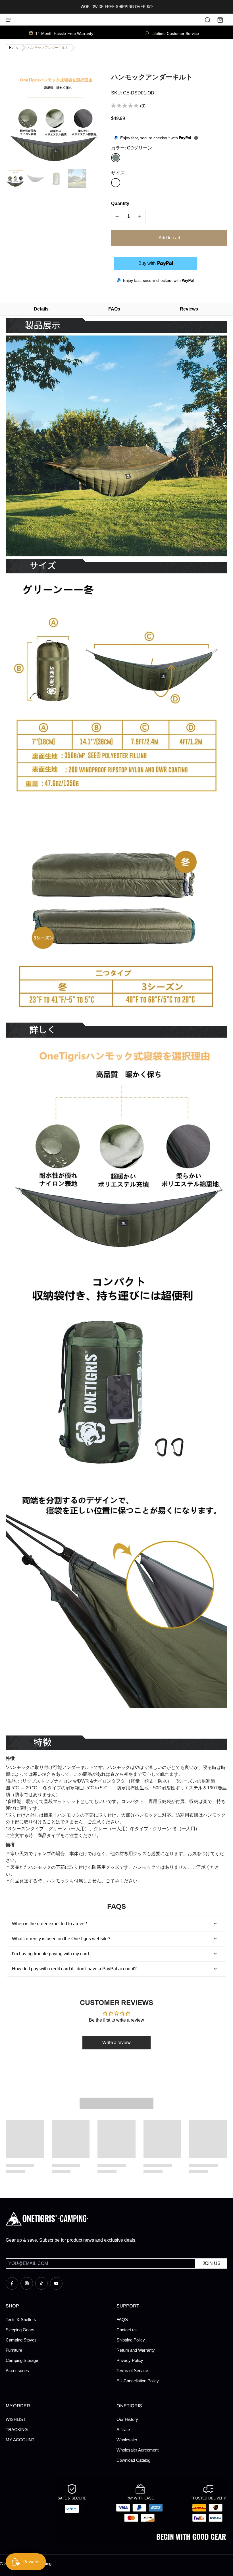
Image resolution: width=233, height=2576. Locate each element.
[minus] (117, 216)
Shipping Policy (131, 2340)
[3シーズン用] (116, 183)
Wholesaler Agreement (138, 2450)
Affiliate (123, 2430)
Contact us (127, 2330)
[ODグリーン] (116, 158)
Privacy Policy (130, 2360)
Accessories (17, 2371)
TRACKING (17, 2430)
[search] (207, 20)
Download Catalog (133, 2460)
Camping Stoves (21, 2340)
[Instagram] (27, 2283)
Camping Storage (22, 2360)
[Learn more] (196, 138)
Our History (127, 2419)
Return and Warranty (136, 2350)
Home (14, 48)
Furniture (14, 2350)
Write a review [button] (116, 2042)
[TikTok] (41, 2283)
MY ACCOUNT (20, 2440)
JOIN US (212, 2263)
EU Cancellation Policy (138, 2381)
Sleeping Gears (20, 2330)
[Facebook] (12, 2283)
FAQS (122, 2320)
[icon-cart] (220, 20)
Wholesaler (127, 2440)
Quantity (120, 203)
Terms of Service (132, 2371)
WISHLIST (16, 2419)
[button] (169, 238)
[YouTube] (56, 2283)
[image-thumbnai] (15, 179)
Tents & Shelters (21, 2320)
